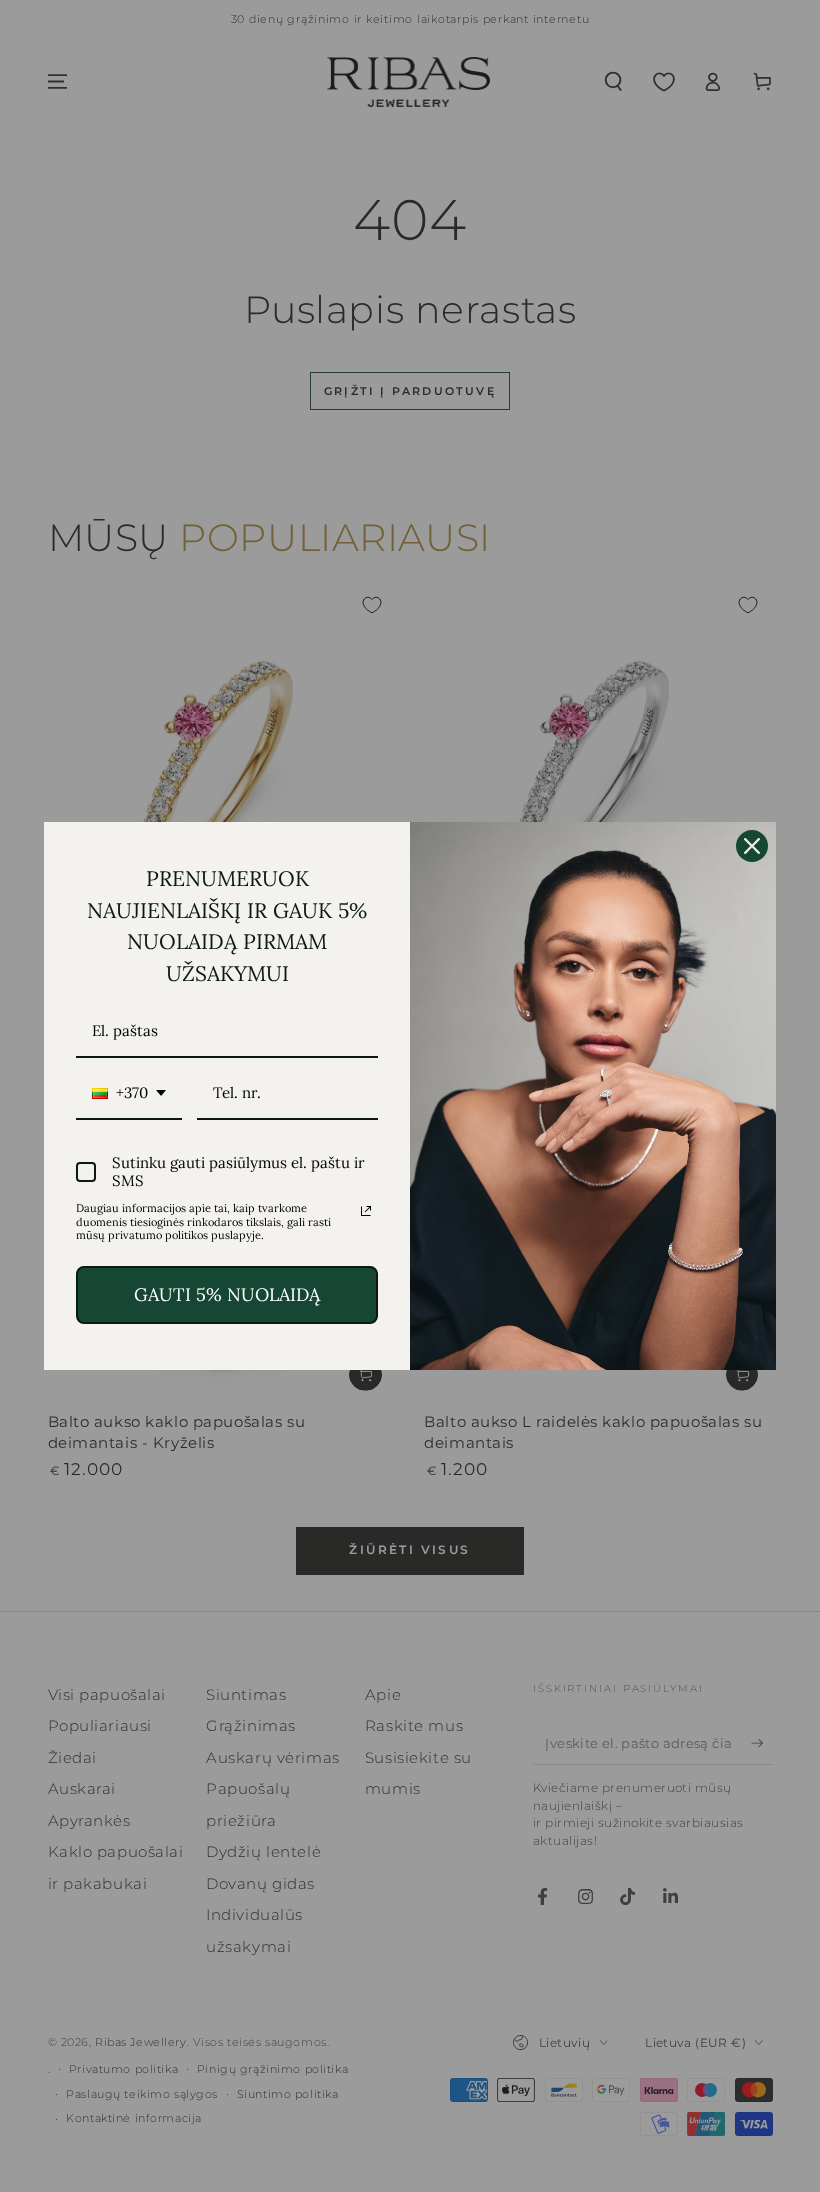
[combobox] (129, 1094)
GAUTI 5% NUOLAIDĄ (227, 1294)
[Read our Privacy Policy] (366, 1211)
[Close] (752, 846)
